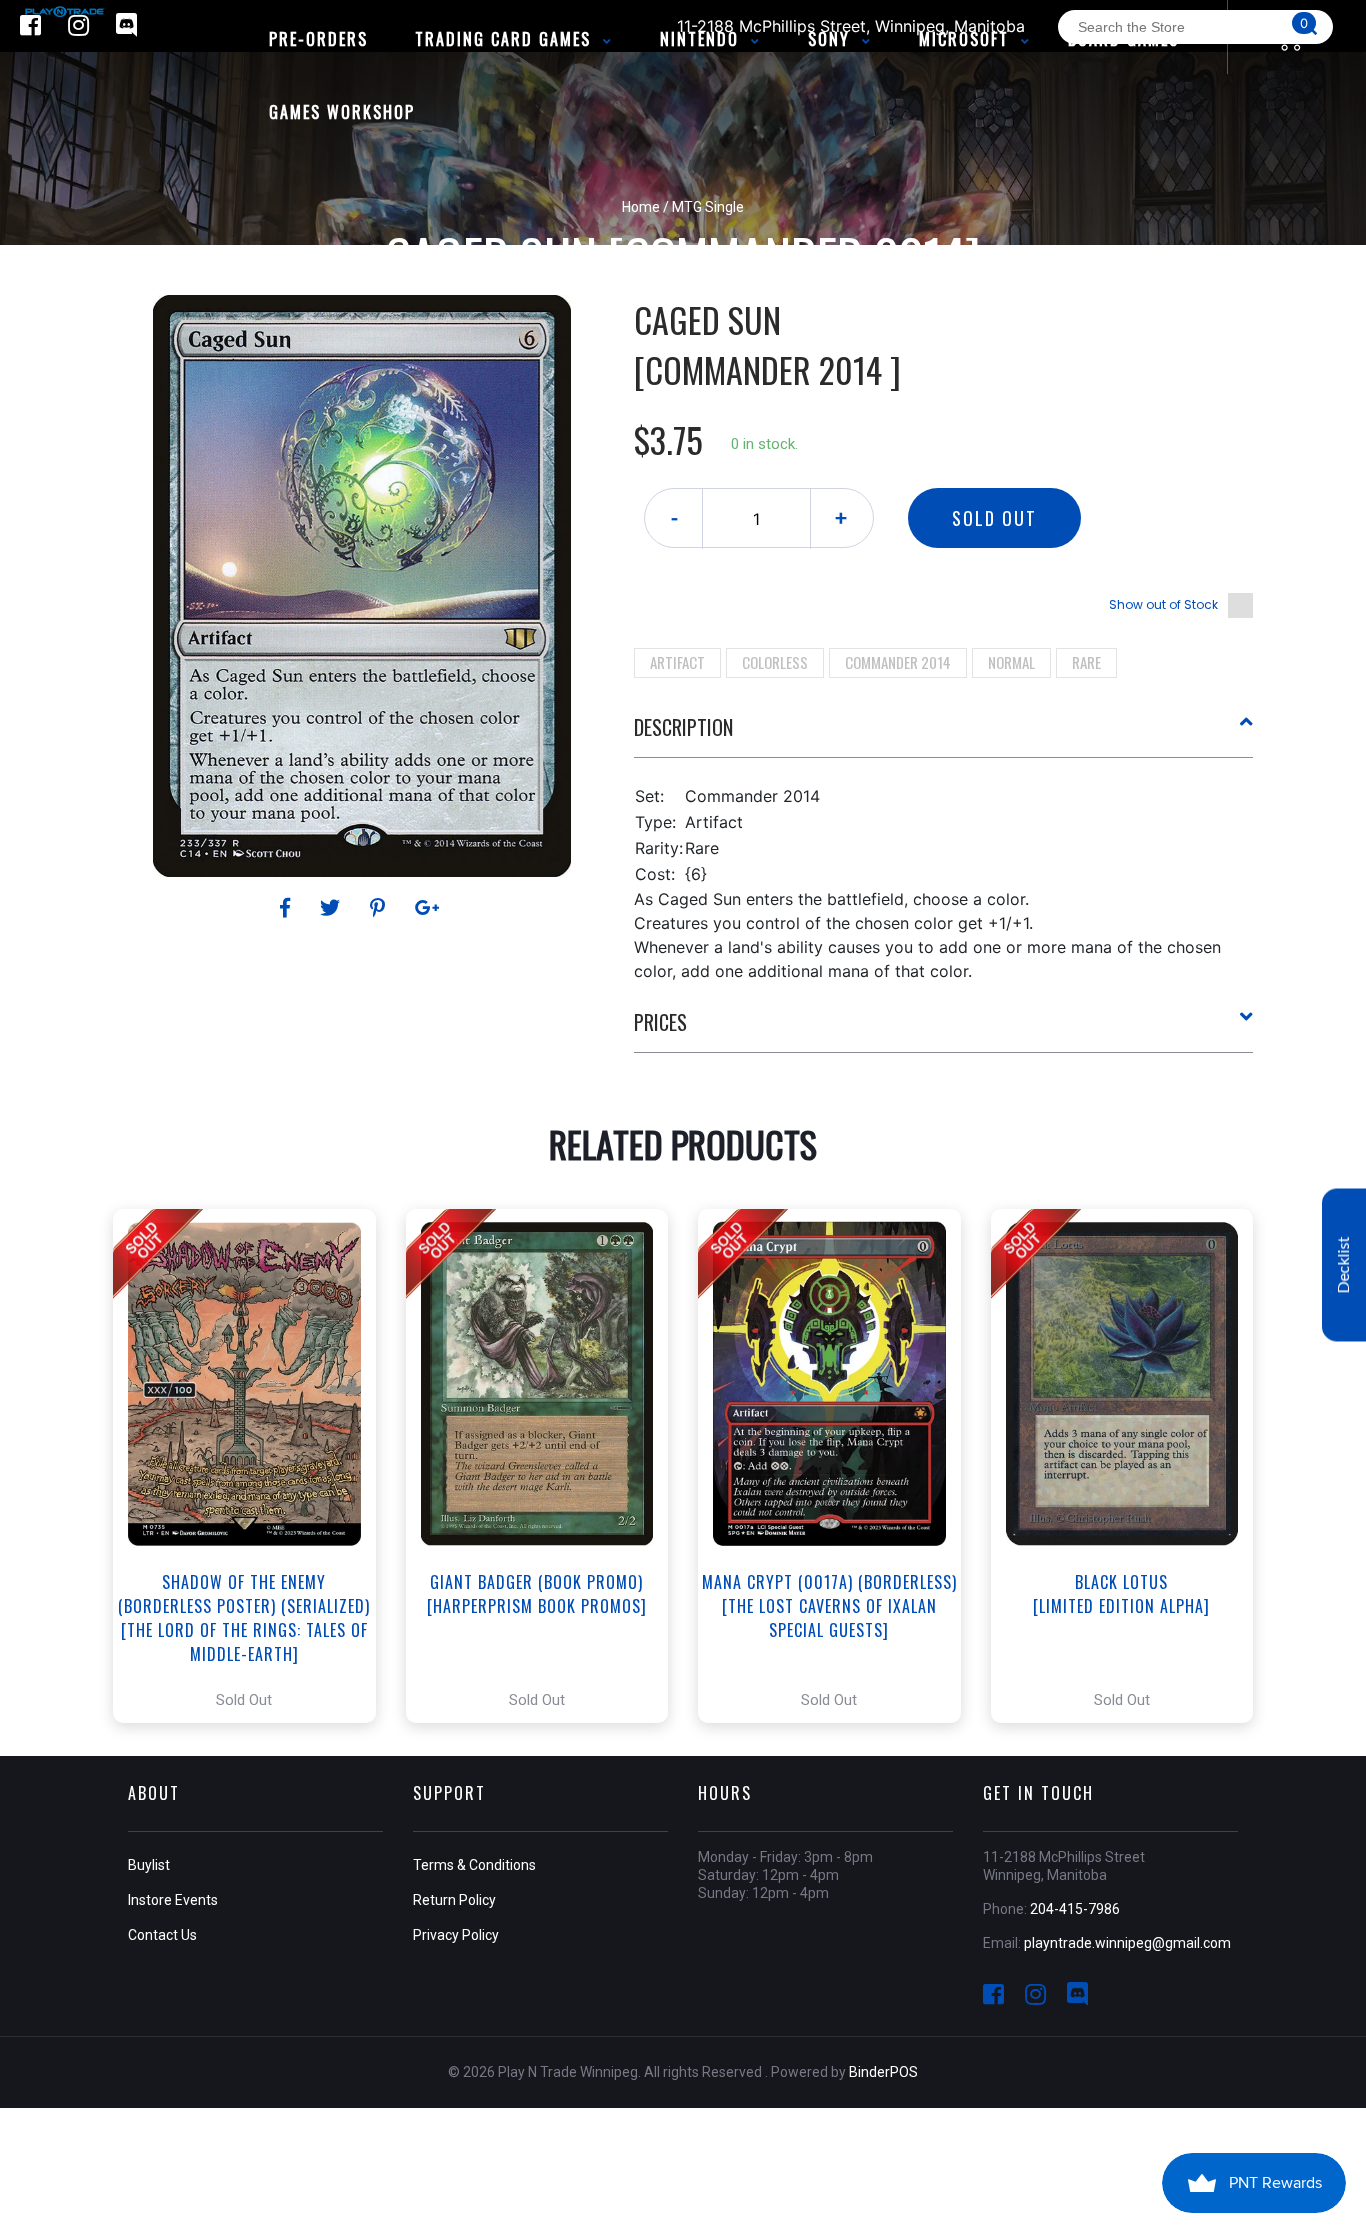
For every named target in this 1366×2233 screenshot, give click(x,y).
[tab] (944, 735)
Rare (1086, 662)
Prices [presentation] (660, 1022)
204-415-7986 (1075, 1909)
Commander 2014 (898, 662)
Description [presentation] (683, 727)
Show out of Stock (1163, 604)
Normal (1011, 662)
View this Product (253, 1466)
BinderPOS (883, 2072)
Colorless (775, 662)
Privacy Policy (456, 1935)
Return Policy (454, 1900)
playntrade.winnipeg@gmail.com (1127, 1943)
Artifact (677, 662)
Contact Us (162, 1935)
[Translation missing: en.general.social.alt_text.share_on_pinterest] (380, 908)
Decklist (1344, 1264)
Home (641, 207)
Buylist (149, 1865)
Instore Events (173, 1900)
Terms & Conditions (474, 1865)
